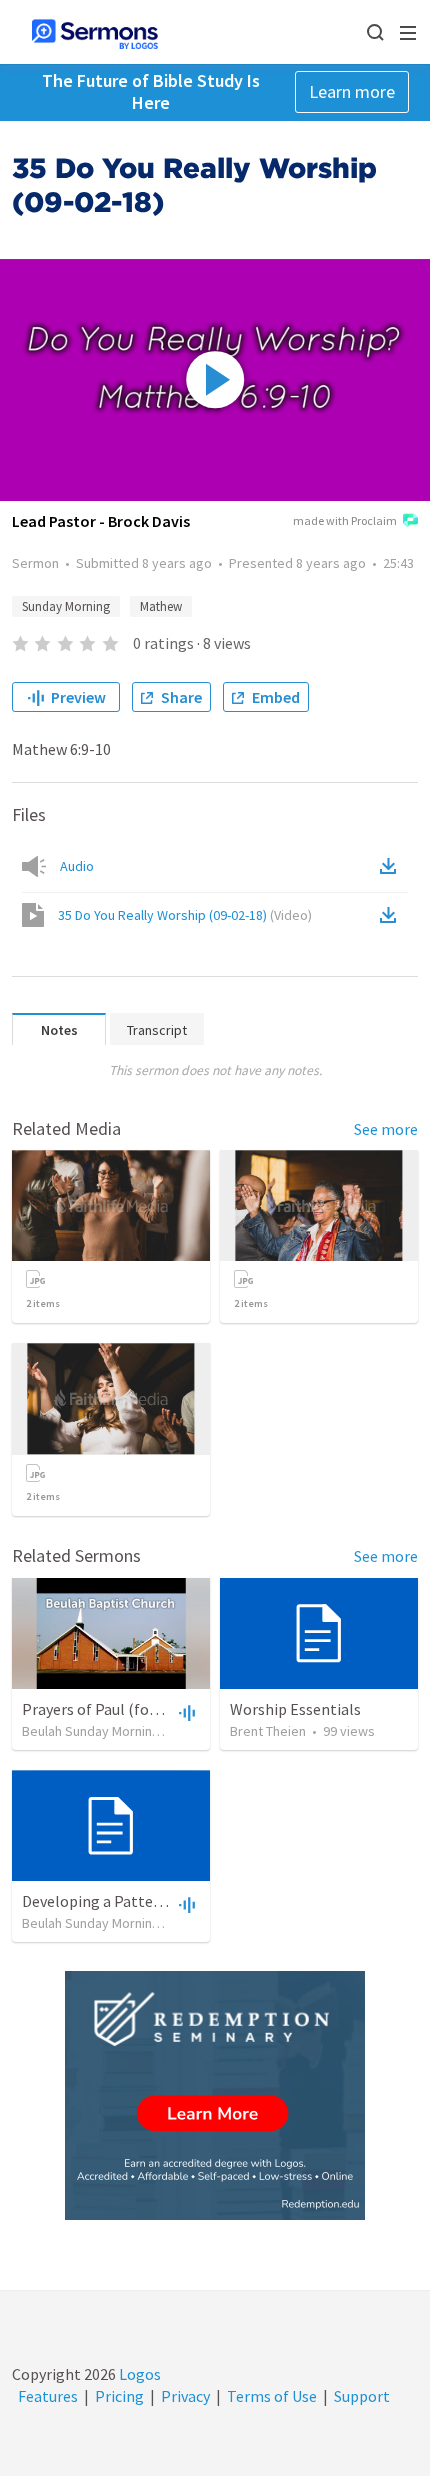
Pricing (119, 2396)
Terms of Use (272, 2396)
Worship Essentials (295, 1709)
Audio (77, 866)
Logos (138, 2374)
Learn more (352, 91)
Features (48, 2396)
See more (386, 1129)
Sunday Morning (66, 606)
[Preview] (185, 1712)
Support (362, 2396)
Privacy (185, 2396)
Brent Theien (268, 1731)
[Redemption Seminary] (215, 2095)
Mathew (161, 606)
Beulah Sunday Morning (91, 1731)
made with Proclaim (345, 520)
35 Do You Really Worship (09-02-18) (185, 915)
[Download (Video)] (392, 915)
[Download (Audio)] (392, 866)
